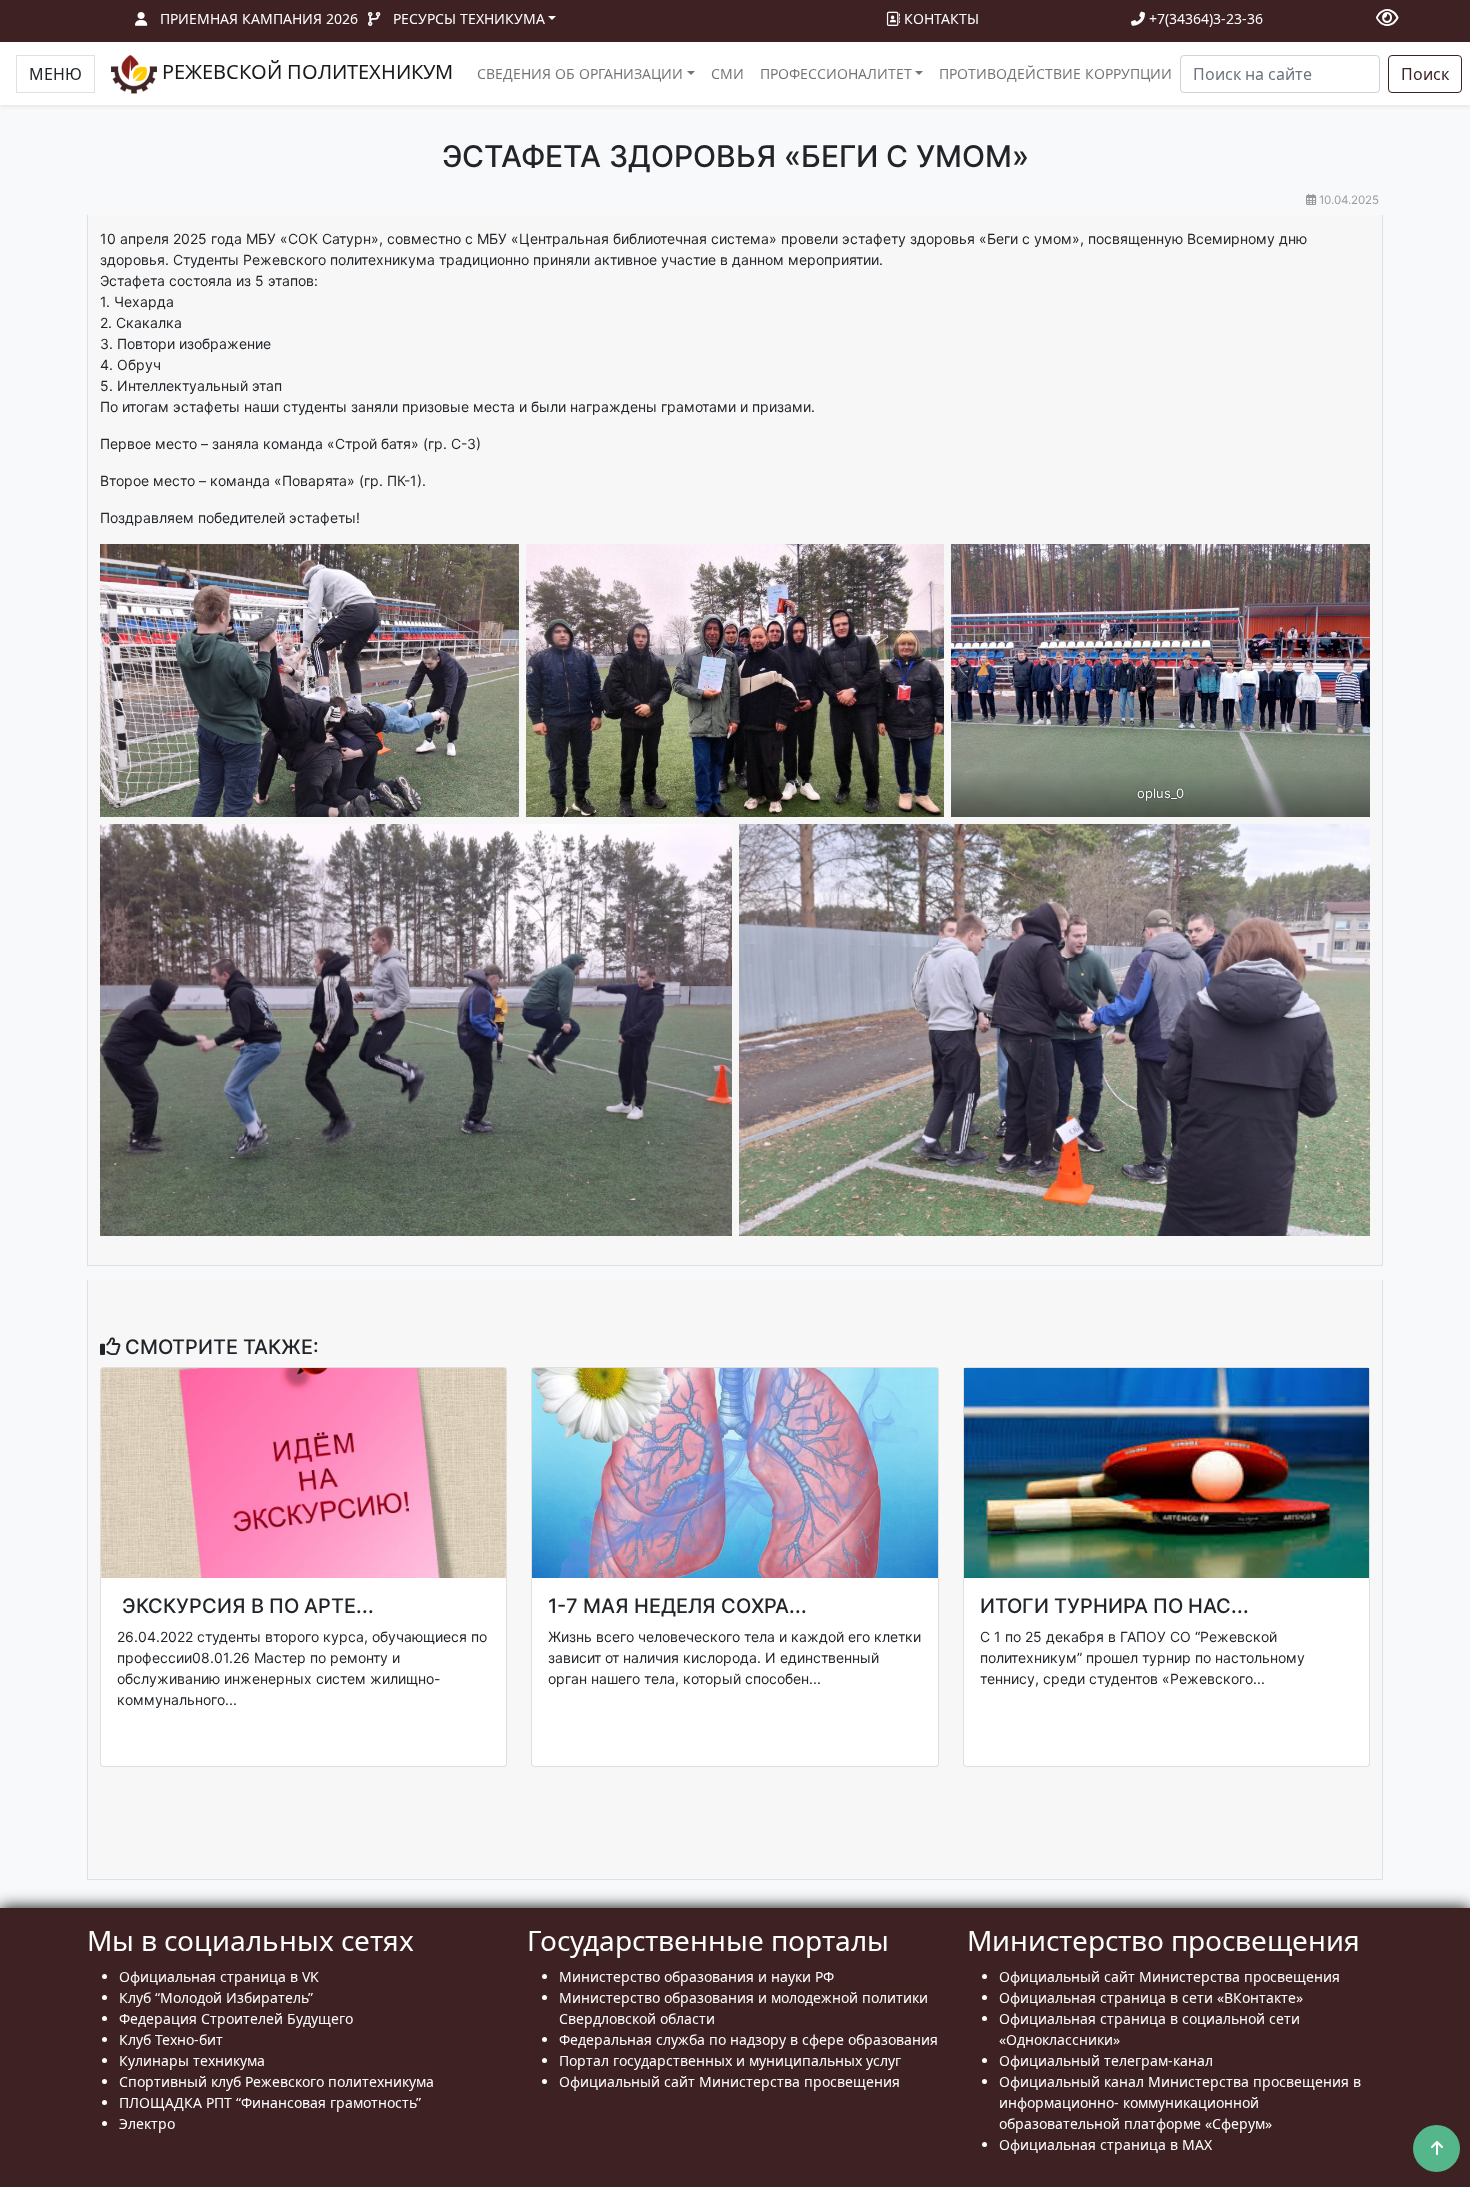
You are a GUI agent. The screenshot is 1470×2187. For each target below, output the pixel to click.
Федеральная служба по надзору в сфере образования (748, 2039)
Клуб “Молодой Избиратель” (216, 1997)
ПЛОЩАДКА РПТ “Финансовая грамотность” (270, 2102)
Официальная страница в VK (219, 1976)
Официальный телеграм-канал (1106, 2060)
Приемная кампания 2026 (259, 18)
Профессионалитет (836, 73)
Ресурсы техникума (469, 18)
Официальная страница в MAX (1105, 2144)
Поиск (1425, 74)
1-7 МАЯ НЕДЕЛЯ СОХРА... (677, 1606)
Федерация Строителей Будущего (236, 2018)
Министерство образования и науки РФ (696, 1976)
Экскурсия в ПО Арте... (245, 1606)
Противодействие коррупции (1055, 73)
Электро (147, 2123)
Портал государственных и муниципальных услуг (730, 2060)
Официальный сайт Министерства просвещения (729, 2081)
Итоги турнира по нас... (1114, 1606)
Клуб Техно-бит (171, 2039)
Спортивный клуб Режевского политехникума (276, 2081)
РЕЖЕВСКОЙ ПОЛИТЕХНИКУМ (305, 71)
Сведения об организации (580, 73)
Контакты (939, 18)
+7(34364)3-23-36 (1204, 18)
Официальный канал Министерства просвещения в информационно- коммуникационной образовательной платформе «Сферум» (1180, 2102)
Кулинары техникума (192, 2060)
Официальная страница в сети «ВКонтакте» (1151, 1997)
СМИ (727, 73)
